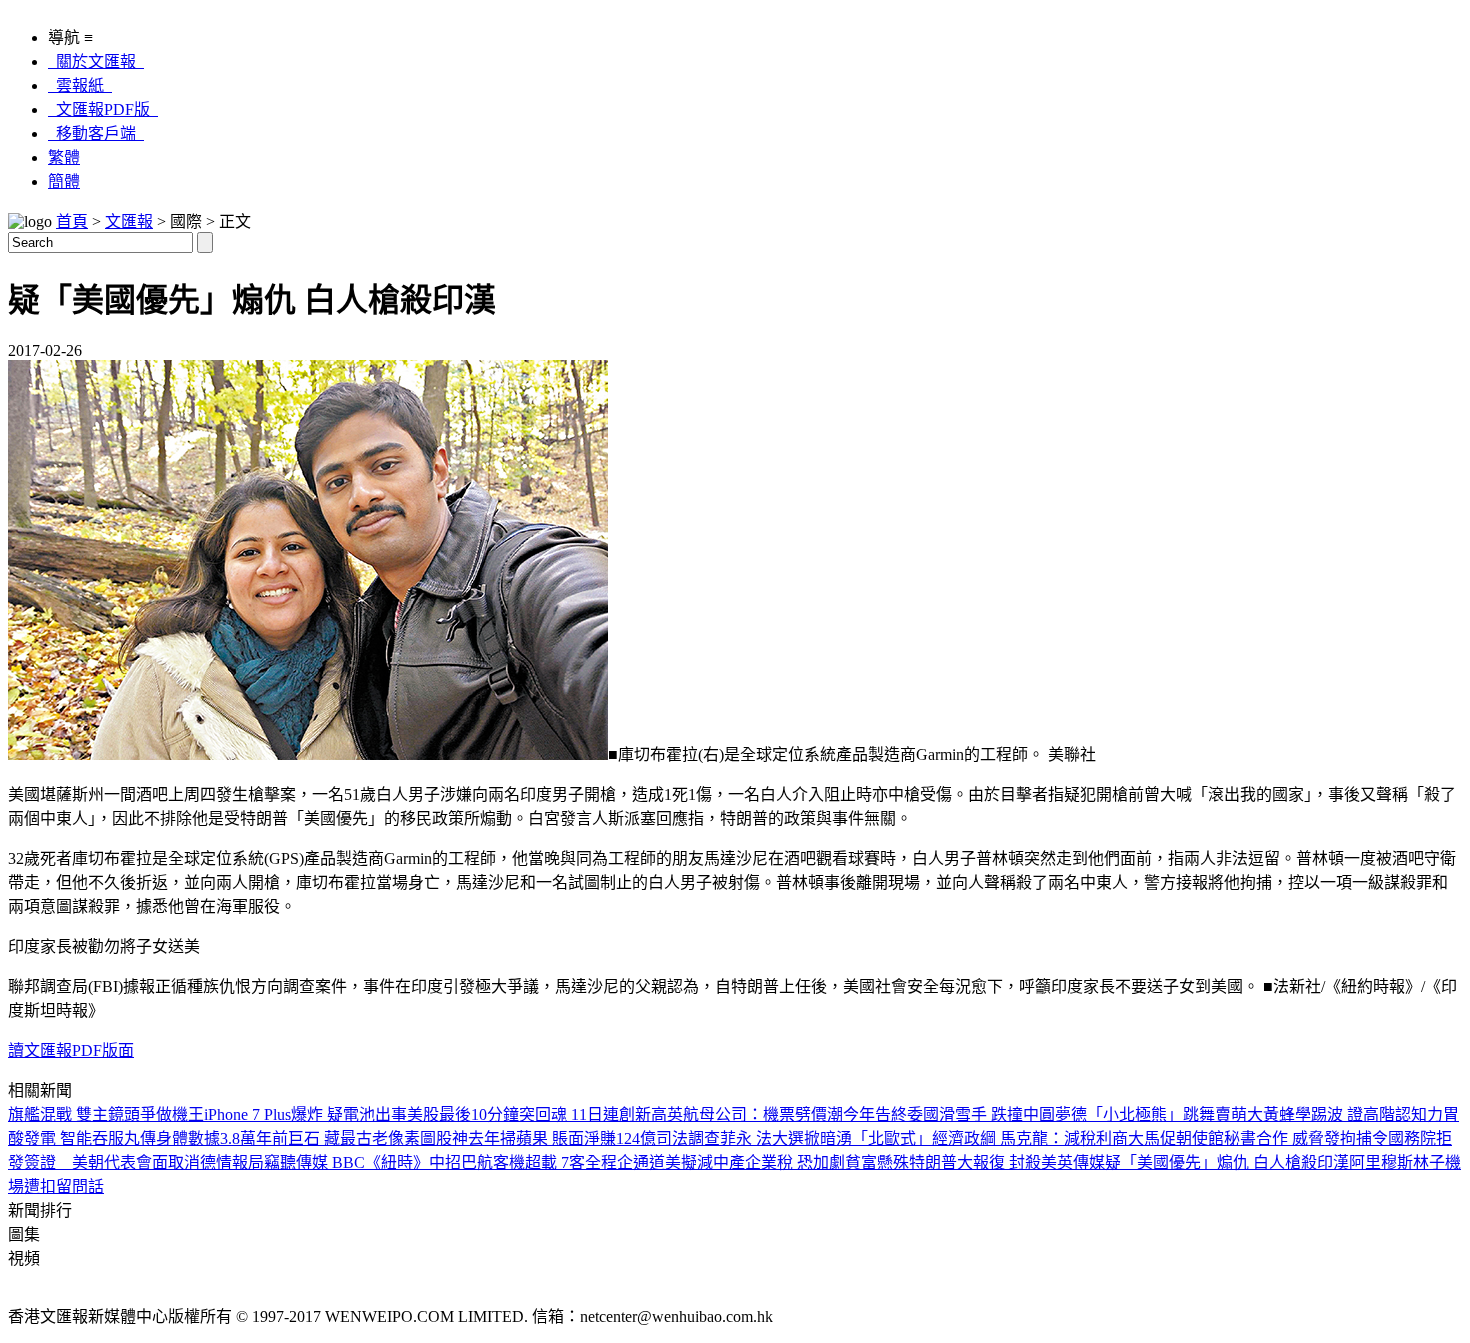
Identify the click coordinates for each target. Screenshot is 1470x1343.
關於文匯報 (96, 61)
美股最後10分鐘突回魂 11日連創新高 (537, 1114)
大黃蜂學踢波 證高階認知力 (1345, 1114)
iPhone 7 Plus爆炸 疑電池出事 (305, 1114)
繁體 (64, 157)
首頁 (72, 221)
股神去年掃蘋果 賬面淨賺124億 (546, 1138)
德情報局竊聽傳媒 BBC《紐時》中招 (330, 1162)
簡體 (64, 181)
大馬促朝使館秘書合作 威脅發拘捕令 (1258, 1138)
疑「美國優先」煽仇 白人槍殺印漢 (1227, 1162)
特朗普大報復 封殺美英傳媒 (1007, 1162)
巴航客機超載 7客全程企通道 (563, 1162)
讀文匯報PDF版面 (71, 1050)
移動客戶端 (96, 133)
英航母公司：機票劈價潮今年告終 (787, 1114)
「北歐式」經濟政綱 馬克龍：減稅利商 (990, 1138)
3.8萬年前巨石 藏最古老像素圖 (328, 1138)
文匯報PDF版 (103, 109)
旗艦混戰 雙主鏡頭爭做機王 (106, 1114)
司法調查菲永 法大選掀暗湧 (754, 1138)
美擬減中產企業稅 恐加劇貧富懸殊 (787, 1162)
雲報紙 (80, 85)
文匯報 (129, 221)
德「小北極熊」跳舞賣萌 (1159, 1114)
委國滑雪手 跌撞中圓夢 (989, 1114)
